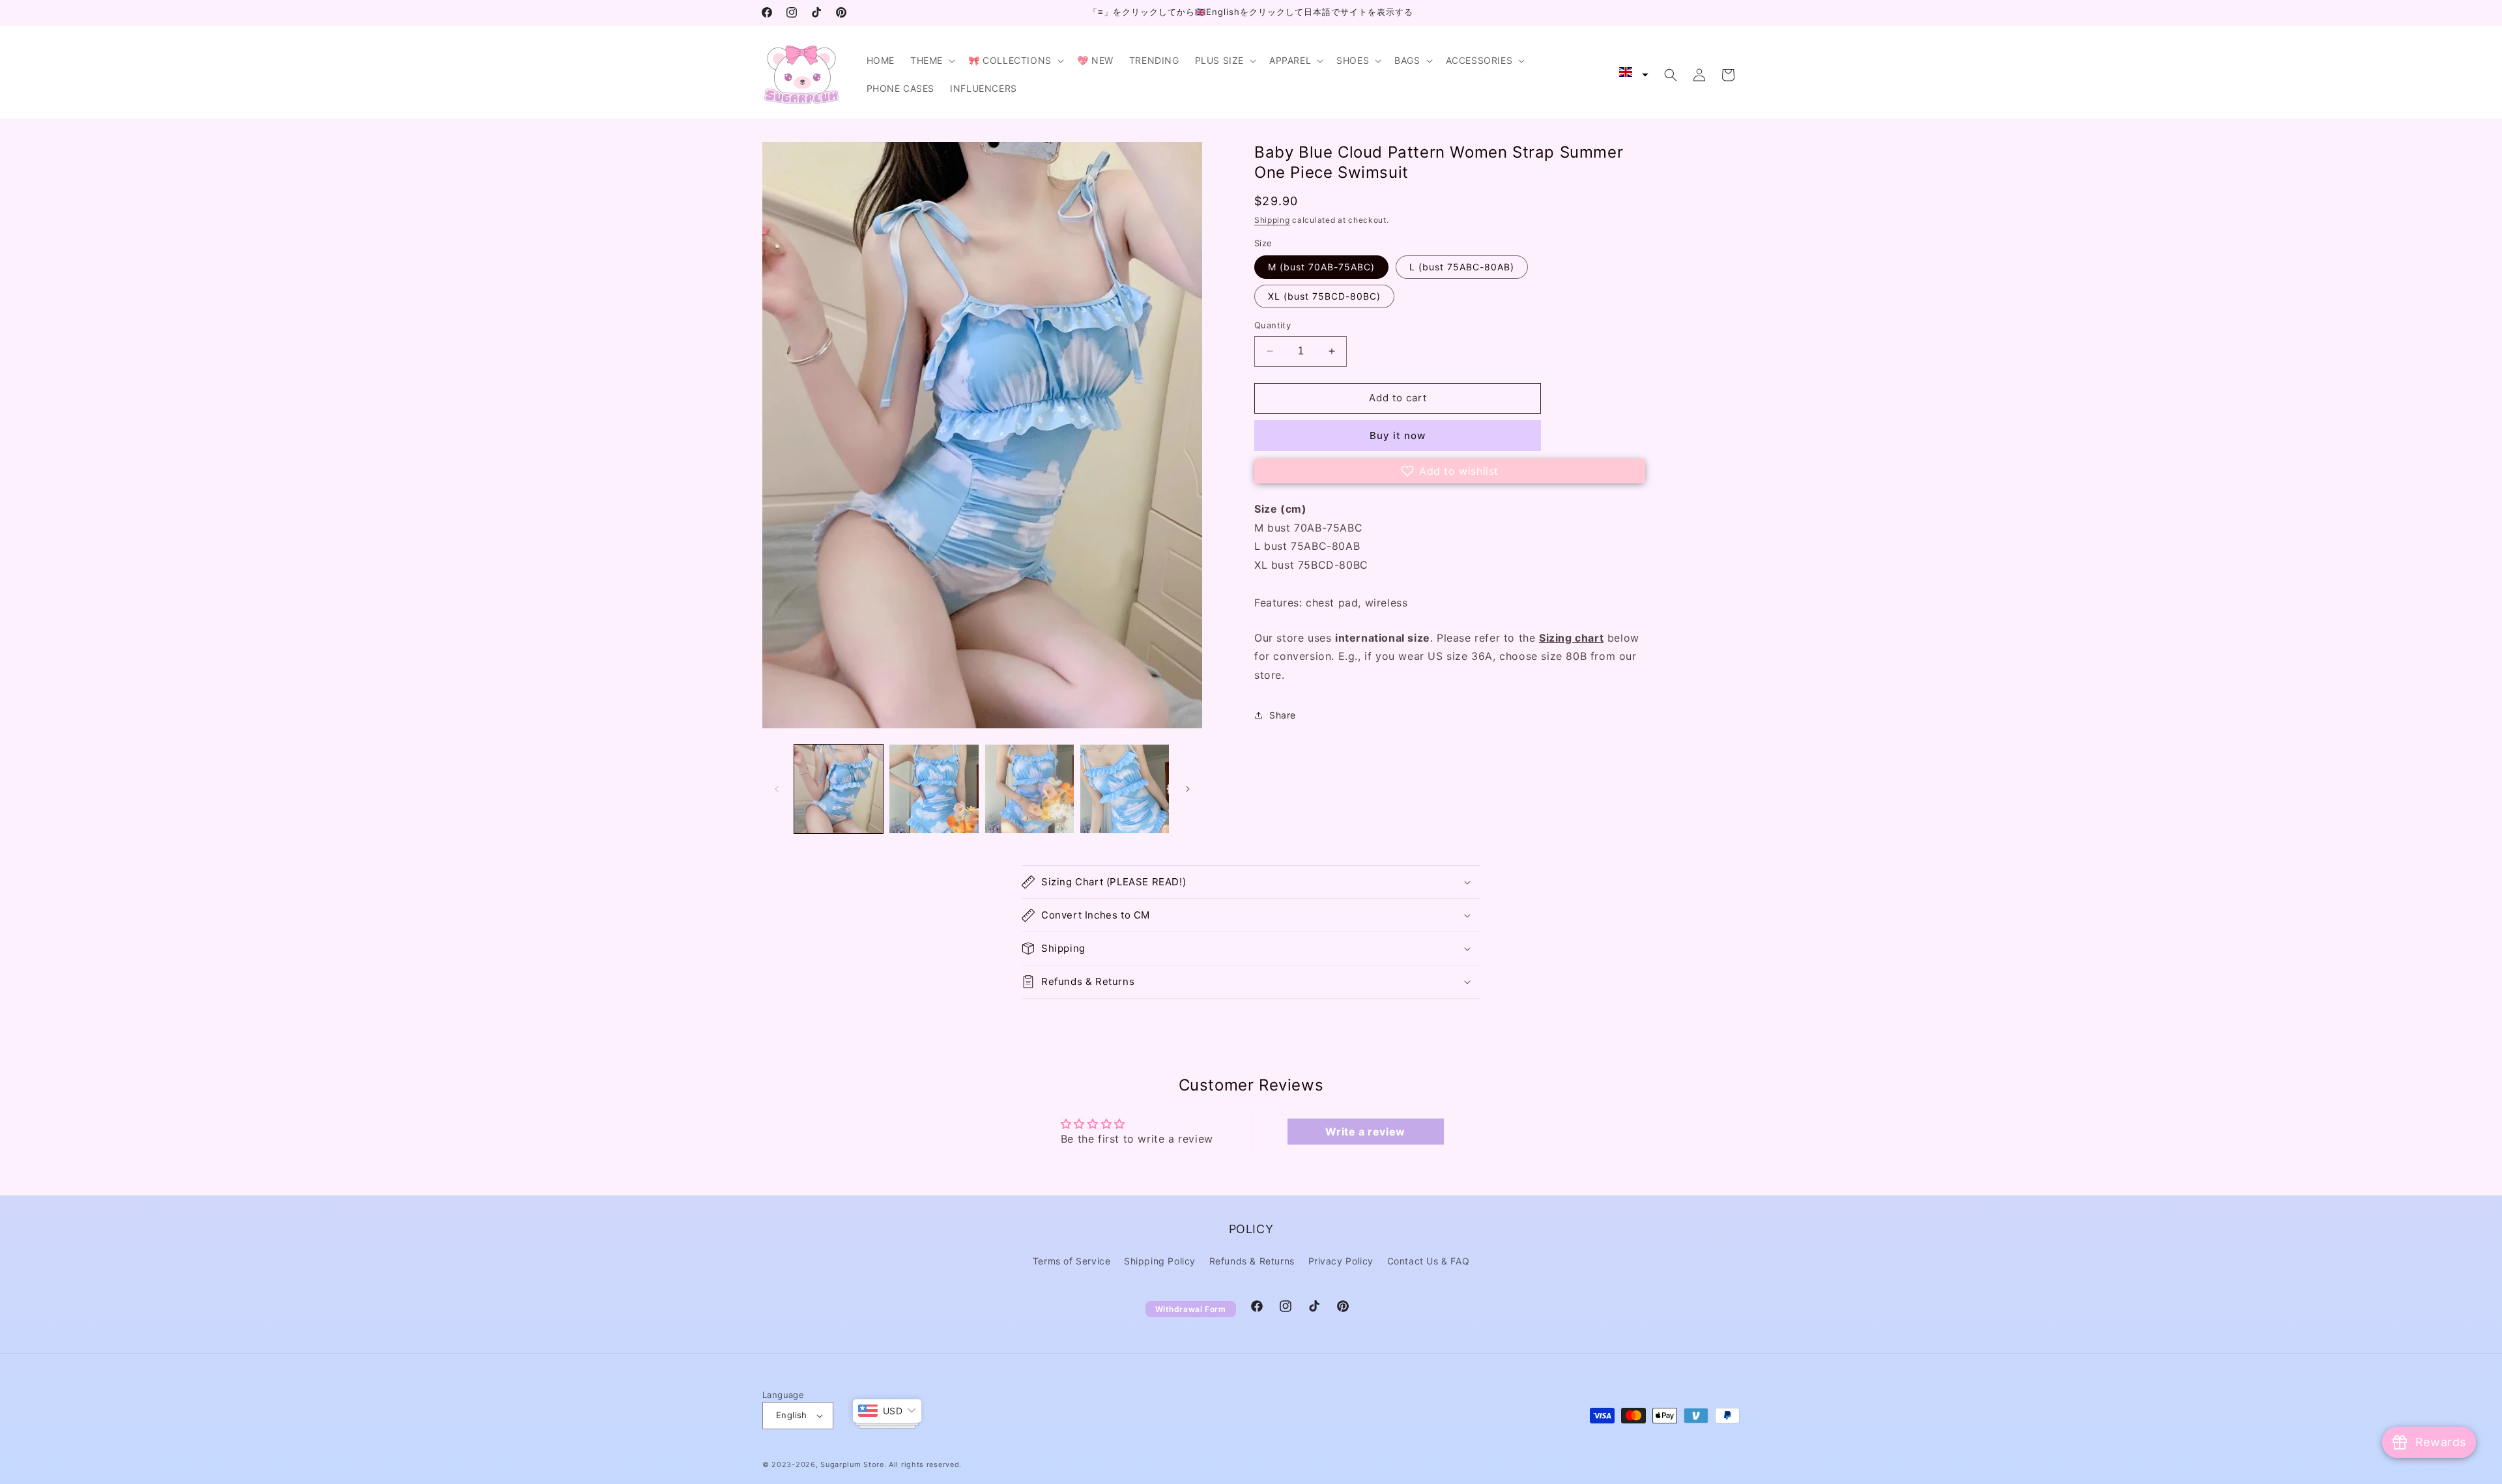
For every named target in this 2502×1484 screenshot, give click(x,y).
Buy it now (1398, 435)
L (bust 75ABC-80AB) (1462, 267)
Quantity (1273, 325)
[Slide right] (1188, 789)
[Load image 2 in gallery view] (934, 789)
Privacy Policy (1341, 1261)
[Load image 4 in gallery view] (1125, 789)
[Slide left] (777, 789)
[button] (931, 61)
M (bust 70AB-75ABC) (1321, 267)
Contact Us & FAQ (1429, 1261)
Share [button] (1283, 715)
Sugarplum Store (852, 1464)
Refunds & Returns (1252, 1261)
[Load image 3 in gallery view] (1029, 789)
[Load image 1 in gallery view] (839, 789)
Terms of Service (1072, 1261)
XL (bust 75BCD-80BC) (1324, 296)
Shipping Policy (1160, 1261)
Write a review (1365, 1132)
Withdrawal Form (1191, 1309)
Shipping (1272, 220)
